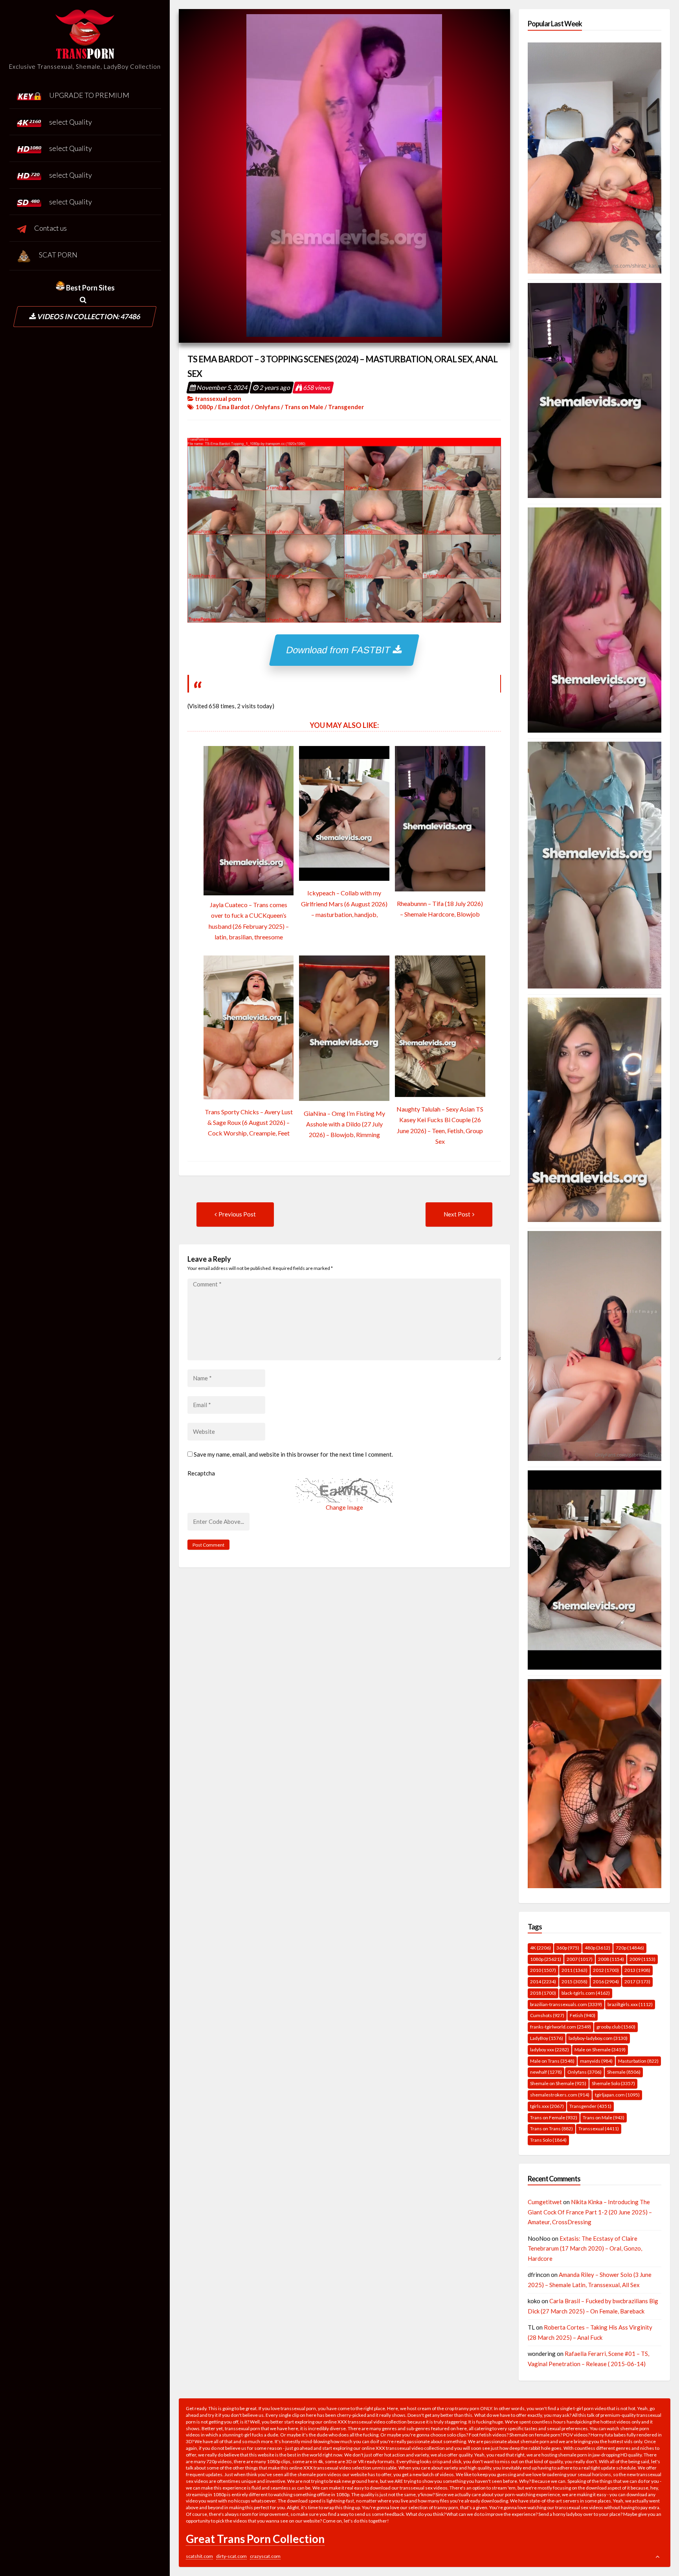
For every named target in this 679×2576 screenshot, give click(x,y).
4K (540, 1948)
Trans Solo (548, 2140)
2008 (611, 1959)
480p (597, 1948)
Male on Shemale (600, 2050)
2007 (580, 1959)
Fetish (583, 2015)
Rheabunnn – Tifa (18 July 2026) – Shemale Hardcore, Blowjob (440, 909)
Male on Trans (552, 2061)
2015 (574, 1982)
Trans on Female (554, 2118)
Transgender (346, 407)
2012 (606, 1970)
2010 (543, 1970)
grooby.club (616, 2027)
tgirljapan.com (617, 2095)
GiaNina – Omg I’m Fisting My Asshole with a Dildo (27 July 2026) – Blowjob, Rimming (344, 1124)
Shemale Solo (613, 2083)
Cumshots (547, 2015)
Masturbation (638, 2061)
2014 (543, 1982)
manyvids (596, 2061)
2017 (637, 1982)
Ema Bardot (234, 407)
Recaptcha (201, 1473)
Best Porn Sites (90, 288)
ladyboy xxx (550, 2050)
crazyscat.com (265, 2556)
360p (568, 1948)
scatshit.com (199, 2556)
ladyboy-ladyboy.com (598, 2038)
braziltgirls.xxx (630, 2004)
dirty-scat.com (231, 2556)
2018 (543, 1993)
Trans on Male (304, 407)
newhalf (546, 2072)
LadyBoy (547, 2038)
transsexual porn (218, 399)
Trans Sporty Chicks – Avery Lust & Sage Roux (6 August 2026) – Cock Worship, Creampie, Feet (249, 1122)
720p (630, 1948)
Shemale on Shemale (558, 2083)
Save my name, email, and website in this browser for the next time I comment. (293, 1454)
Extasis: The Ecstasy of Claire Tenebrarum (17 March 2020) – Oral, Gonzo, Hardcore (585, 2248)
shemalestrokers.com (560, 2095)
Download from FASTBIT (340, 650)
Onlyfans (267, 407)
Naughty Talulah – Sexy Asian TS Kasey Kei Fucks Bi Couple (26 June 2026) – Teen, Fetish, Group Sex (440, 1125)
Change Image (344, 1507)
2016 (606, 1982)
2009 (642, 1959)
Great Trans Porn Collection (255, 2539)
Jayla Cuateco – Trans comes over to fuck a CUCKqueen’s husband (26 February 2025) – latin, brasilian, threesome (249, 921)
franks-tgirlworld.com (561, 2027)
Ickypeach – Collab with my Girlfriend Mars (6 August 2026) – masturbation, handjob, (344, 903)
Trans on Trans (551, 2129)
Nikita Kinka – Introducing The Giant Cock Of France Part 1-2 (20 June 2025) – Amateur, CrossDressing (590, 2212)
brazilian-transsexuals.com (566, 2004)
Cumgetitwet (545, 2202)
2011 (574, 1970)
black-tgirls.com (586, 1993)
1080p (205, 407)
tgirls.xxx (547, 2106)
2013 (637, 1970)
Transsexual (599, 2129)
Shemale (624, 2072)
